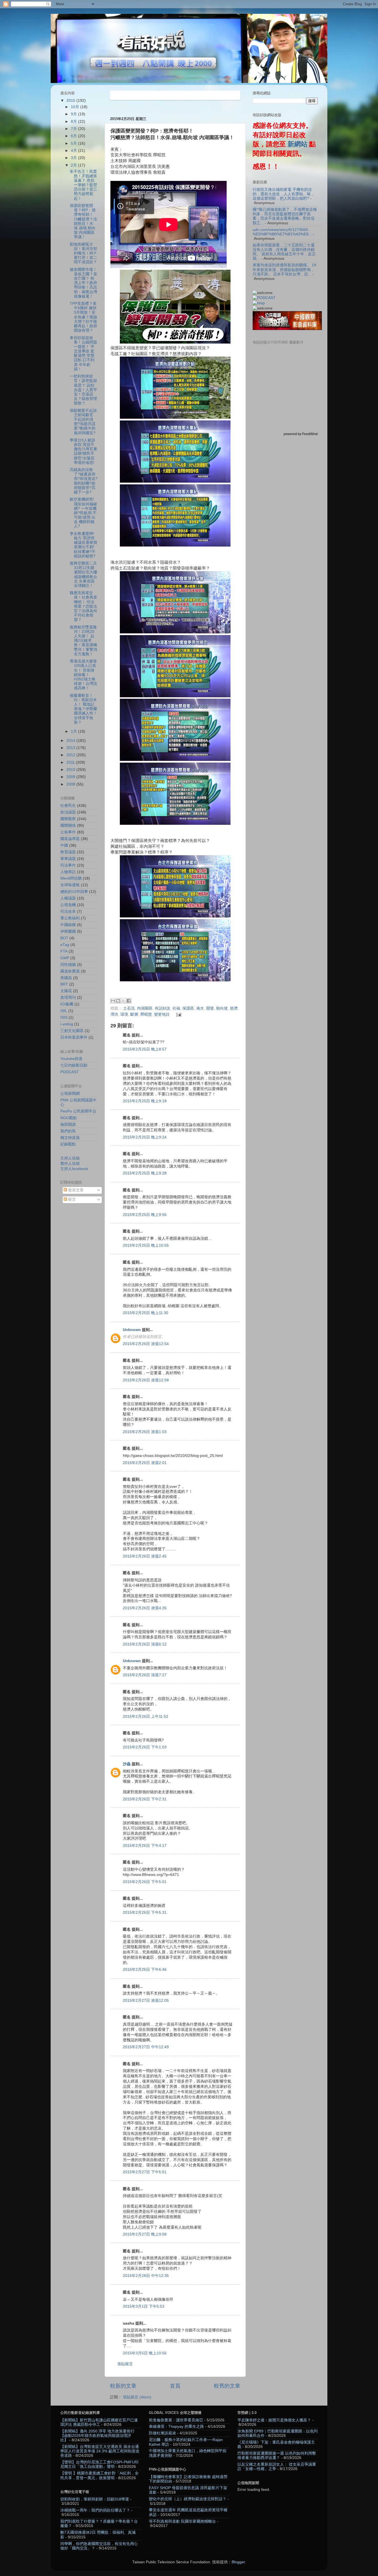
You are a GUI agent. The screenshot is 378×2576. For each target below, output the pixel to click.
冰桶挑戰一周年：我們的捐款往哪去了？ (95, 2510)
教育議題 (68, 852)
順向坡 (222, 1008)
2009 (71, 777)
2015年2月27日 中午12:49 (146, 2047)
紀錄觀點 (68, 1144)
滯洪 (114, 1014)
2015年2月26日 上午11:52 (146, 1716)
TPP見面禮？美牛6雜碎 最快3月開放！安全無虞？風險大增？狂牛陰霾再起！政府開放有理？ (83, 317)
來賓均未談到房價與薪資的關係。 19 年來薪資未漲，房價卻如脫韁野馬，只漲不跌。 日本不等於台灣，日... (284, 270)
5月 (74, 143)
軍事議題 (68, 859)
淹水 (200, 1008)
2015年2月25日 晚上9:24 (145, 1137)
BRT (64, 984)
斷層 (134, 1014)
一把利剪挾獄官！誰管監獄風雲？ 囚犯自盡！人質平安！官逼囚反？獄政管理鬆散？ (83, 390)
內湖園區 (145, 1008)
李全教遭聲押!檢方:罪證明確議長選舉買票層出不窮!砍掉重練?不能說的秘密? (83, 545)
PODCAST (70, 1072)
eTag (65, 945)
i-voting (67, 1024)
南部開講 (68, 1125)
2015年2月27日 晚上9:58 (145, 2234)
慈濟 (234, 1008)
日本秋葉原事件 (74, 1037)
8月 (74, 122)
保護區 (188, 1008)
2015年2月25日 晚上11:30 (146, 1313)
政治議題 (68, 812)
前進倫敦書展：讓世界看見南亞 (176, 2420)
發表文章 (75, 1190)
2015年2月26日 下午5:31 (145, 1913)
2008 (71, 784)
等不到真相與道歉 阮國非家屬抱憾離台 (182, 2521)
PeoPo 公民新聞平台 (78, 1111)
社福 (176, 1008)
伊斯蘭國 (68, 931)
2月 (74, 165)
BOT (64, 938)
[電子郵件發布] (178, 1014)
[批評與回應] (259, 303)
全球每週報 (70, 885)
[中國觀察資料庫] (287, 329)
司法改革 (68, 912)
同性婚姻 (68, 965)
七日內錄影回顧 (74, 1065)
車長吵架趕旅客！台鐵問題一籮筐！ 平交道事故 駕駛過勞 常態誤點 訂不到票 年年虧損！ (83, 353)
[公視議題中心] (264, 298)
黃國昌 (66, 978)
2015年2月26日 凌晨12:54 (146, 1344)
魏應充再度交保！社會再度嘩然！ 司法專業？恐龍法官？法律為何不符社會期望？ (83, 606)
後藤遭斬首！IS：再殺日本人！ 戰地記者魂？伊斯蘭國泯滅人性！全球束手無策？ (83, 709)
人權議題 (68, 898)
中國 (64, 845)
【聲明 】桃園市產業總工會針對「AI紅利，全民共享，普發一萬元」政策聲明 (99, 2475)
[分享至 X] (123, 1001)
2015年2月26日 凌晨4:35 (145, 1608)
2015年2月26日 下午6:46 (145, 1970)
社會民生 (68, 806)
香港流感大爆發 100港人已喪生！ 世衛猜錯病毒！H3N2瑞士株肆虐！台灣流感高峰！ (83, 675)
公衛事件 (68, 832)
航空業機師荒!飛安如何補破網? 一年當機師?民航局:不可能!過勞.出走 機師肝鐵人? (83, 513)
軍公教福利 (70, 918)
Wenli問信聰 (71, 878)
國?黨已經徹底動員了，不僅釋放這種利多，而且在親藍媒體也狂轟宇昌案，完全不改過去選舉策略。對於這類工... (285, 216)
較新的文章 (123, 2386)
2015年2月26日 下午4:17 (145, 1846)
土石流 (129, 1008)
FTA (64, 951)
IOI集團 (67, 1004)
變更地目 (162, 1014)
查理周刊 (68, 998)
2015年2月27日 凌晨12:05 (146, 2001)
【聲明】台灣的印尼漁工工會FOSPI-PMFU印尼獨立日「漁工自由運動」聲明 (99, 2464)
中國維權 (68, 925)
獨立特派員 (70, 1138)
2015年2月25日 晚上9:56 (145, 1215)
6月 (74, 136)
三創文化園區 (72, 1031)
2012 (71, 755)
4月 (74, 151)
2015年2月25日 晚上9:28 (145, 1173)
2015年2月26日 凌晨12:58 (146, 1380)
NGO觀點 (69, 1118)
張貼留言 (125, 2364)
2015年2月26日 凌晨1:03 (145, 1432)
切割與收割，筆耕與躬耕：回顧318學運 (95, 2499)
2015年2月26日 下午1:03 (145, 1747)
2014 (71, 741)
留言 (71, 1199)
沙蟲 (127, 1764)
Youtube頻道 (71, 1059)
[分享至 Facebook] (129, 1001)
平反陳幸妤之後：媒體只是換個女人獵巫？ (274, 2420)
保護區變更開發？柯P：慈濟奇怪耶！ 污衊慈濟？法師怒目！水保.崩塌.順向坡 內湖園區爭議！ (83, 221)
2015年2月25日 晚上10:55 (146, 1245)
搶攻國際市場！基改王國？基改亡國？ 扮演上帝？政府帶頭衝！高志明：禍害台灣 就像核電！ (83, 283)
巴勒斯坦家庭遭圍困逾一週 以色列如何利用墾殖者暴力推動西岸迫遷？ (277, 2456)
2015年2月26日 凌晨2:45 (145, 1556)
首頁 (175, 2386)
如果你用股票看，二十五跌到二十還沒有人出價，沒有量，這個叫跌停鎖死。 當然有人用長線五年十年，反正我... (284, 252)
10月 (76, 107)
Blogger (238, 2562)
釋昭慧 (146, 1014)
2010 (71, 770)
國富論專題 (70, 839)
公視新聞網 (70, 1094)
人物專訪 (68, 872)
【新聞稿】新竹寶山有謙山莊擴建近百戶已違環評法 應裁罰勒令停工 (99, 2422)
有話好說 (162, 1008)
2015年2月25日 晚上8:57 (145, 1049)
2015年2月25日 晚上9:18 (145, 1101)
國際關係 (68, 826)
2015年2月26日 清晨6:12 (145, 1644)
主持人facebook (74, 1169)
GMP (65, 958)
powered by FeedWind (301, 434)
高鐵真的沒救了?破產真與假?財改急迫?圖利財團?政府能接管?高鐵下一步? (84, 481)
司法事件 (68, 865)
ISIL (64, 1011)
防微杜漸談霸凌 (162, 2433)
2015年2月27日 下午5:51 (145, 2172)
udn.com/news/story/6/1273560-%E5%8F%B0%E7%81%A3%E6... (282, 232)
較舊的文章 (227, 2386)
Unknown (132, 1330)
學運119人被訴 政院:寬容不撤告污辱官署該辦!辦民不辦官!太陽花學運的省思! (83, 451)
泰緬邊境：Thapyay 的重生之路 (176, 2426)
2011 (71, 762)
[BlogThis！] (118, 1001)
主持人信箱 (70, 1158)
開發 (210, 1008)
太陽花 (66, 991)
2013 (71, 748)
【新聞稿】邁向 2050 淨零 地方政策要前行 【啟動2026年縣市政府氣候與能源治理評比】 (97, 2436)
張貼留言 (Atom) (137, 2397)
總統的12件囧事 (74, 892)
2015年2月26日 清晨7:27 (145, 1675)
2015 (71, 101)
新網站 (297, 144)
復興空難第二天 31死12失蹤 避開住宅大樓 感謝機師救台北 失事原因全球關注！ (83, 575)
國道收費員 (70, 971)
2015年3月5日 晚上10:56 (145, 2353)
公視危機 (68, 905)
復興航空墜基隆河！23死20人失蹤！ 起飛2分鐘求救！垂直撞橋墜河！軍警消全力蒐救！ (83, 641)
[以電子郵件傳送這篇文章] (113, 1001)
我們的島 (68, 1131)
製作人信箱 (70, 1164)
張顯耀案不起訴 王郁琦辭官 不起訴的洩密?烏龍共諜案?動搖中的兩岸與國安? (83, 422)
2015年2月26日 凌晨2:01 (145, 1463)
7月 (74, 129)
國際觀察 (68, 819)
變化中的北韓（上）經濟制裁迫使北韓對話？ (188, 2499)
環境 (124, 1014)
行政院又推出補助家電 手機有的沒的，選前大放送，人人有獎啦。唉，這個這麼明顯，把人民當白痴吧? (284, 194)
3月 (74, 158)
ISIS (64, 1017)
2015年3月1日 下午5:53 (144, 2306)
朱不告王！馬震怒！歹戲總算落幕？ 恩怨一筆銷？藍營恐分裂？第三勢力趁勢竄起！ (83, 185)
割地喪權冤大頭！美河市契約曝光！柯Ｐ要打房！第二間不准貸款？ (83, 253)
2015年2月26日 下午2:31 (145, 1799)
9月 (74, 114)
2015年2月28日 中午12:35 (146, 2276)
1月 (74, 731)
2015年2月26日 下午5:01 (145, 1882)
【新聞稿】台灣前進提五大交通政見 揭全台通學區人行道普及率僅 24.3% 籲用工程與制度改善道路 (100, 2451)
